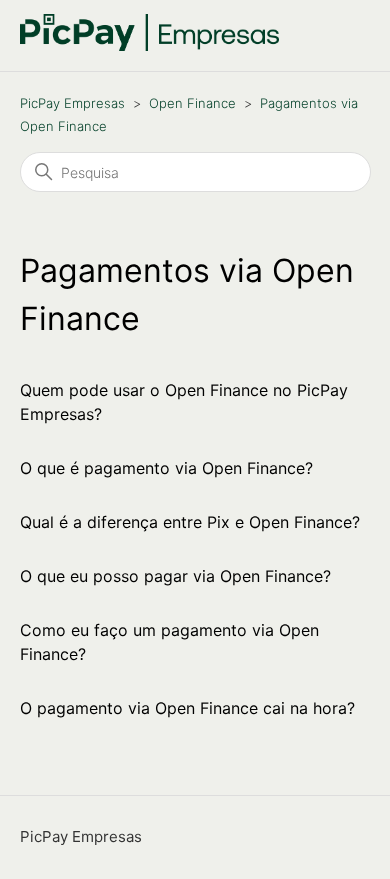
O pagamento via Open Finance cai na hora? (187, 708)
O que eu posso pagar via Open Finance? (175, 576)
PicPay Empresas (72, 103)
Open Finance (192, 103)
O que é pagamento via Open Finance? (166, 468)
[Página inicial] (150, 45)
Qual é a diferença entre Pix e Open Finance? (190, 522)
